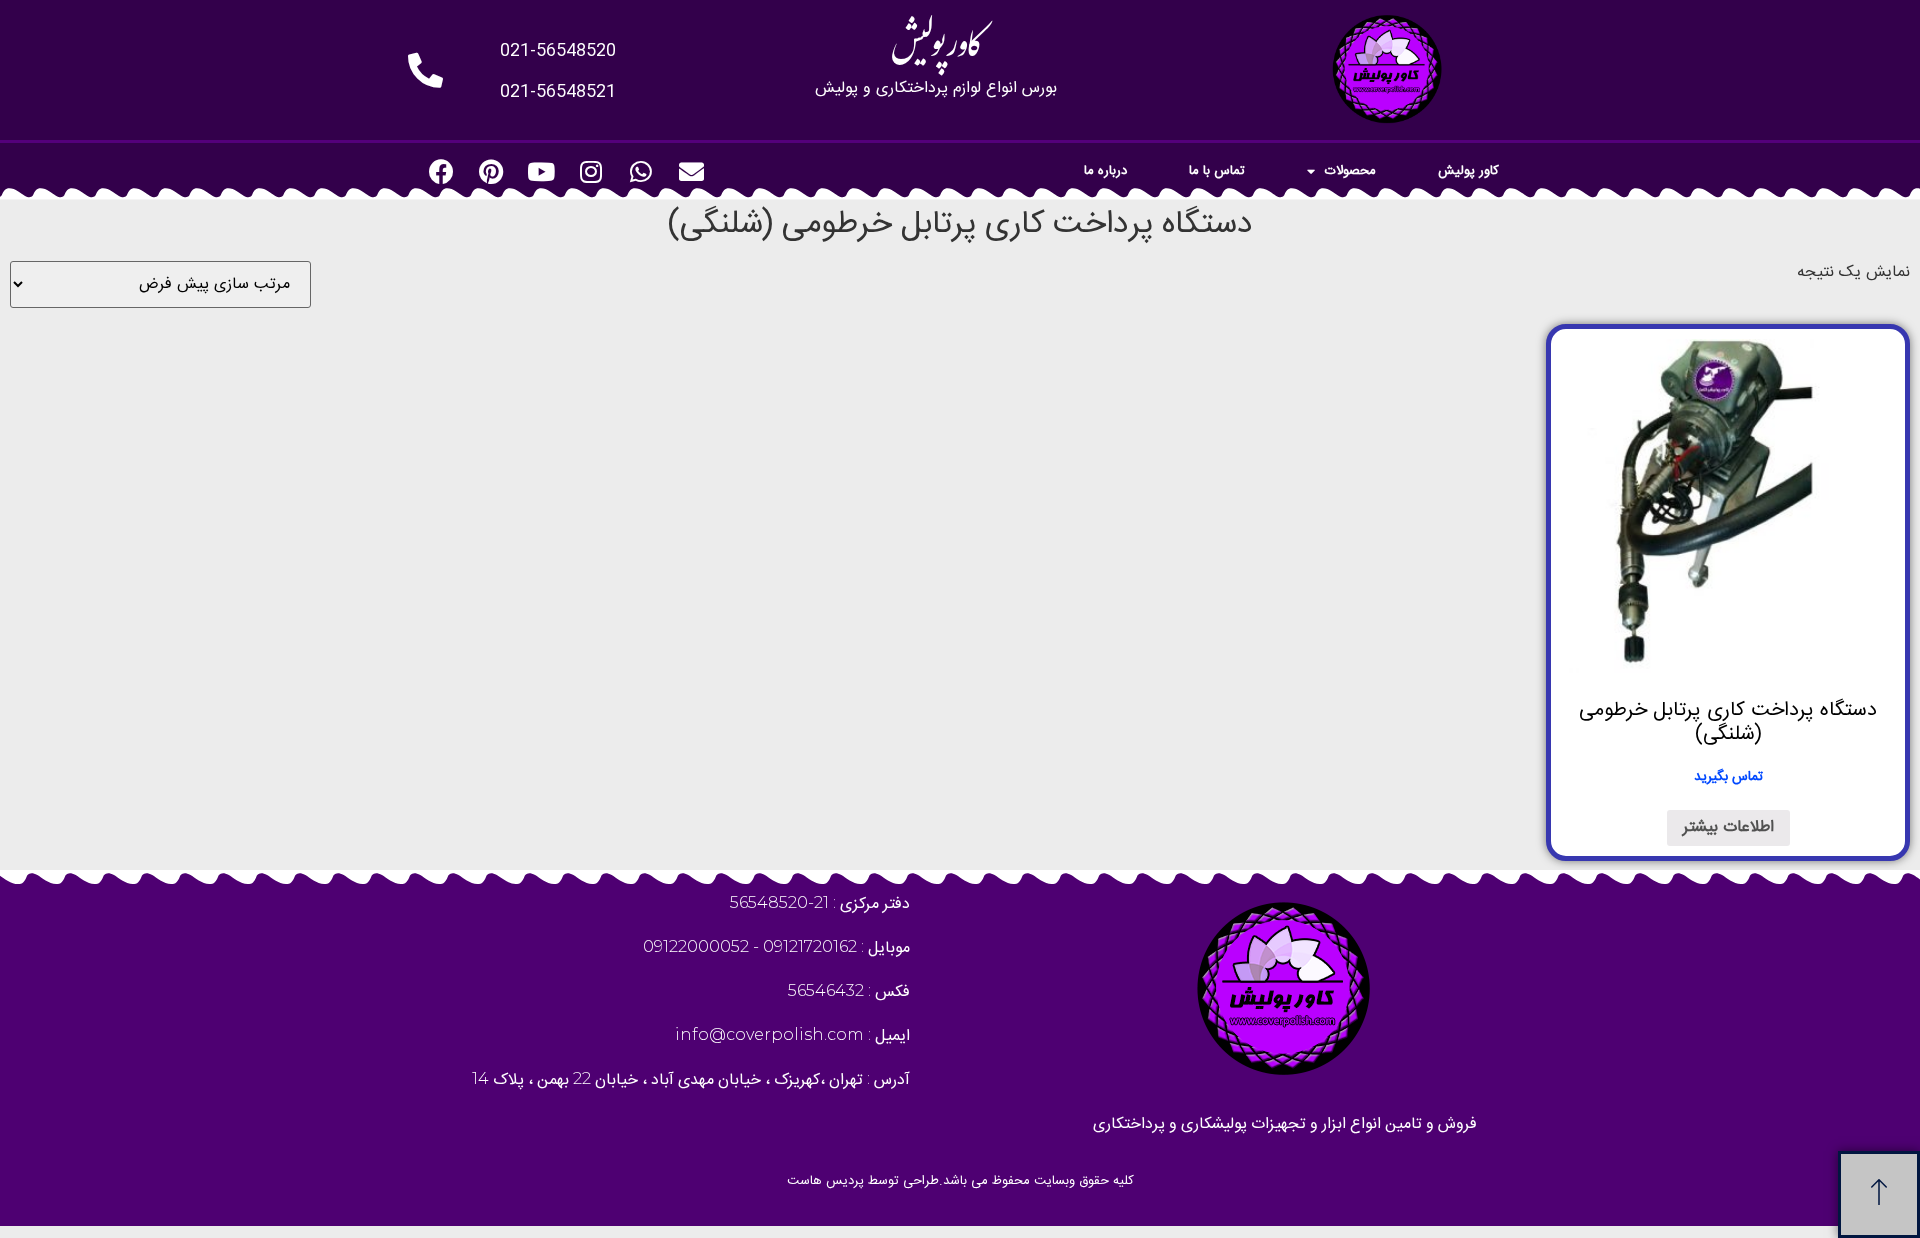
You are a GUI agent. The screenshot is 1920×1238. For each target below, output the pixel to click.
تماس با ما (1217, 171)
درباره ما (1105, 171)
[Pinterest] (491, 171)
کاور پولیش (1468, 171)
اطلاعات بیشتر (1728, 827)
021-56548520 (558, 51)
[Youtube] (541, 171)
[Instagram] (591, 171)
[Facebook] (441, 171)
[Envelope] (691, 171)
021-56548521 (558, 92)
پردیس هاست (825, 1181)
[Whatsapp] (641, 171)
